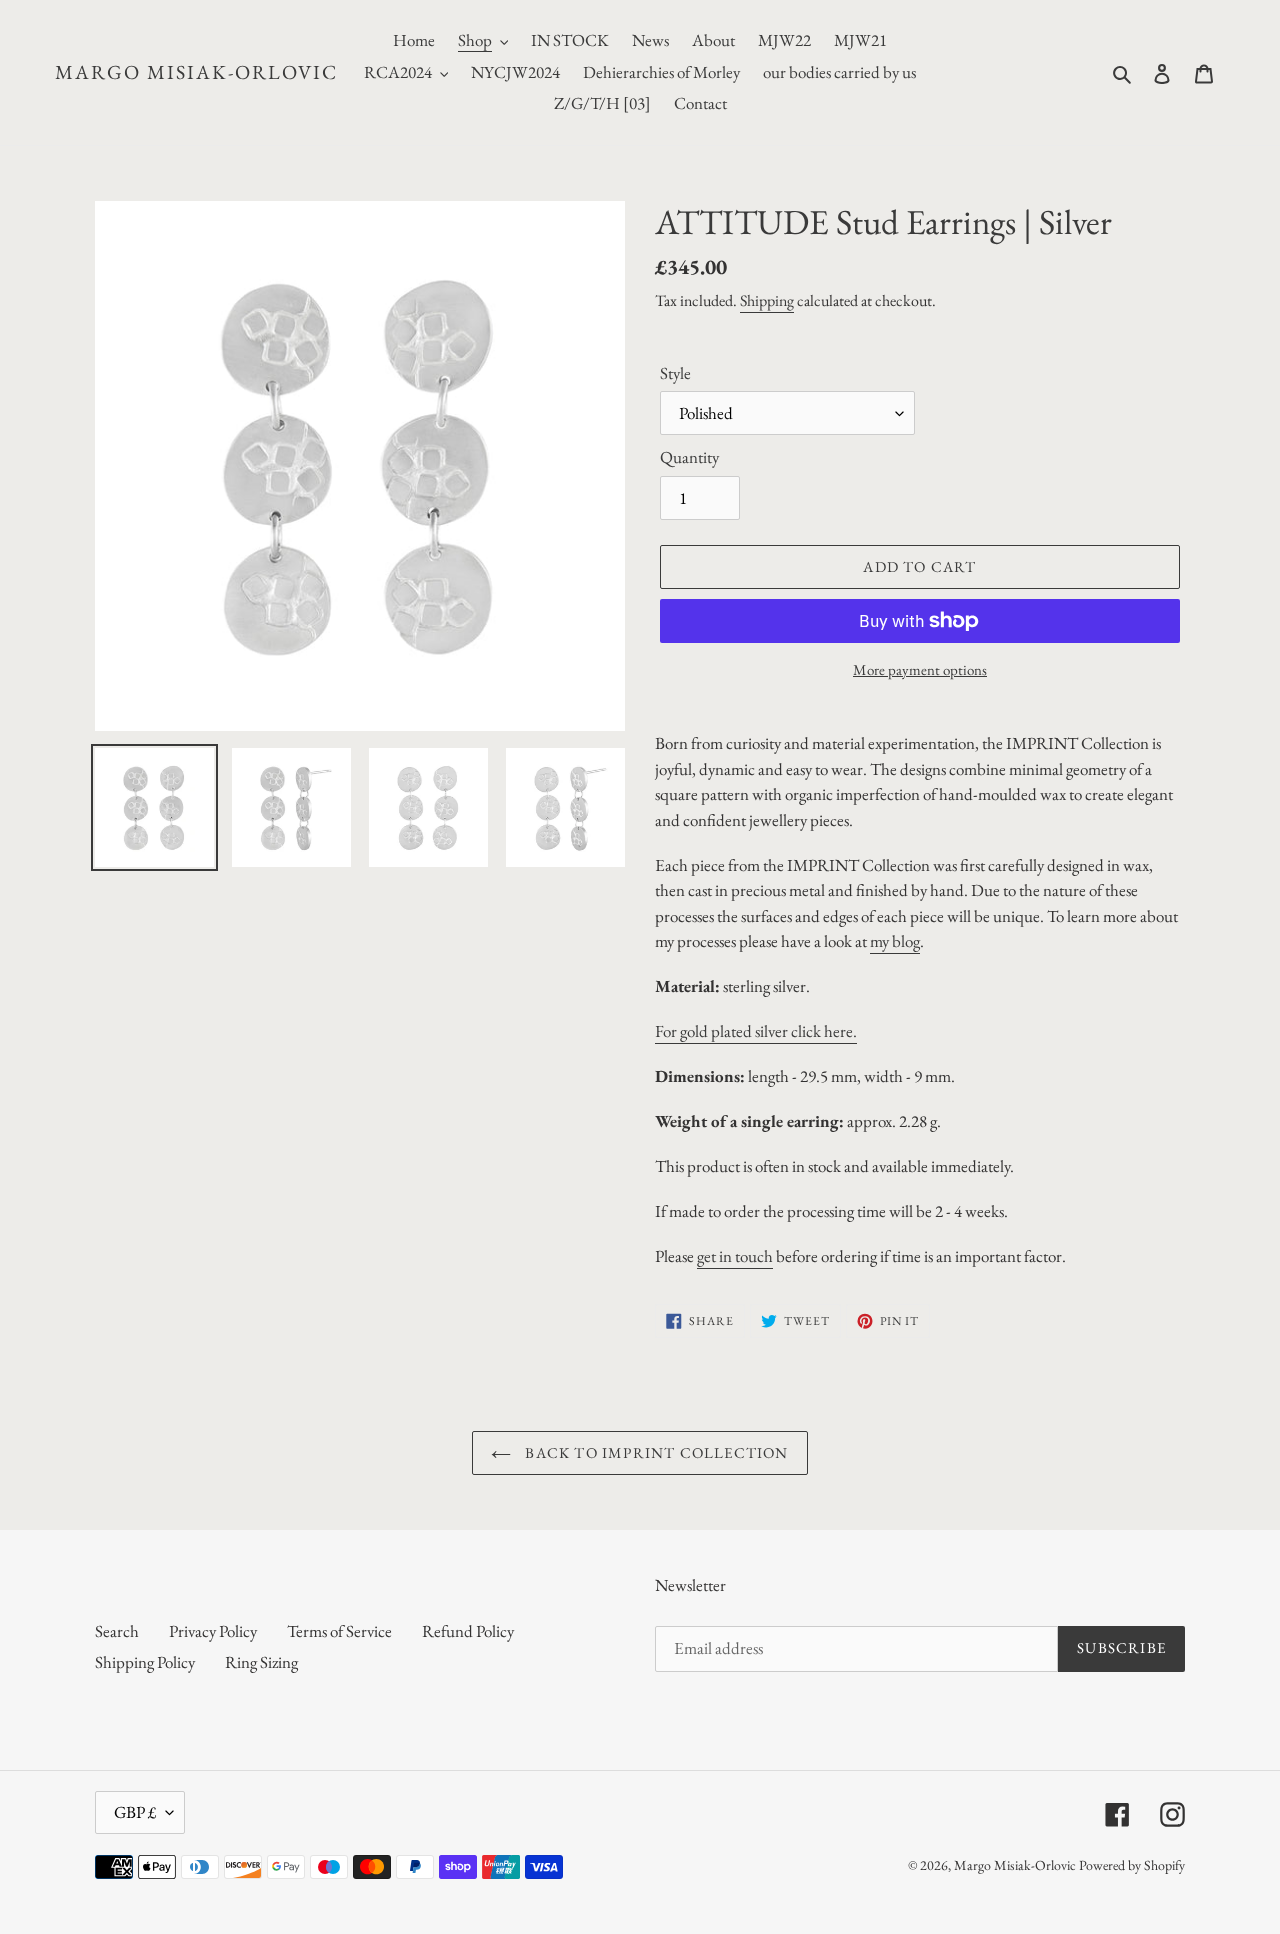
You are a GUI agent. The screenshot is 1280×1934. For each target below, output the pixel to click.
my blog (895, 941)
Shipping (767, 300)
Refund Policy (468, 1631)
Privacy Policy (213, 1631)
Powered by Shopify (1132, 1865)
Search (117, 1631)
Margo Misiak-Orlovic (196, 72)
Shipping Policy (145, 1662)
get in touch (735, 1256)
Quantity (689, 457)
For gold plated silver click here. (756, 1031)
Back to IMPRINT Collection (654, 1452)
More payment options (920, 669)
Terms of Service (339, 1631)
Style (675, 373)
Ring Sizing (261, 1662)
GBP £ (135, 1812)
